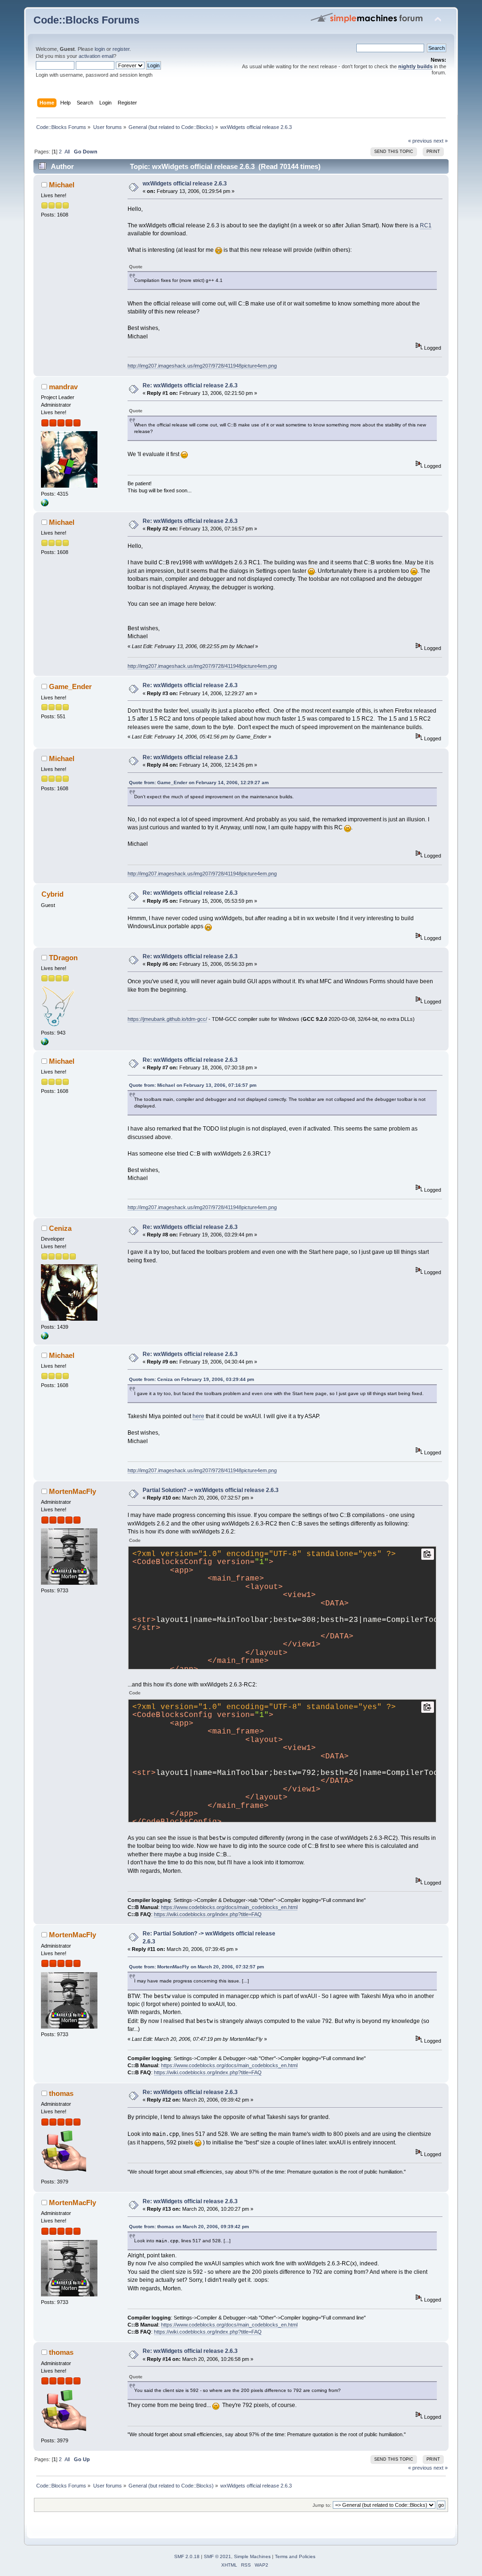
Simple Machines (252, 2556)
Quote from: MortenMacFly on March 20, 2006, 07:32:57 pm (197, 1967)
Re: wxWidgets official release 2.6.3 (190, 385)
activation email (96, 56)
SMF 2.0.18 (187, 2556)
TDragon (63, 958)
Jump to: (322, 2505)
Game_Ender (70, 686)
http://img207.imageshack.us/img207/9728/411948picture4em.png (202, 366)
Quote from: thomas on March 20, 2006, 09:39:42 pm (189, 2227)
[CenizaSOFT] (45, 1338)
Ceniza (60, 1228)
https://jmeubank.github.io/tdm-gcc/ (167, 1019)
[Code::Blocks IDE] (45, 505)
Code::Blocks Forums (86, 20)
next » (441, 141)
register (121, 49)
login (100, 49)
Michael (62, 185)
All (67, 152)
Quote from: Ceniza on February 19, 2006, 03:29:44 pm (192, 1379)
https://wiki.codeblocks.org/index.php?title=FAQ (208, 1914)
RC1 (426, 225)
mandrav (63, 387)
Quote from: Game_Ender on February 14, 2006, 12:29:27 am (199, 782)
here (198, 1416)
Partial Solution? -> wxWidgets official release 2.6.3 (211, 1490)
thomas (61, 2093)
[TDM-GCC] (45, 1043)
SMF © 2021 (217, 2556)
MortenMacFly (72, 1491)
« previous (420, 141)
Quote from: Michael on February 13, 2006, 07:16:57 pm (193, 1085)
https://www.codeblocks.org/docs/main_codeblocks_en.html (229, 1907)
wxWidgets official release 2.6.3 (185, 184)
